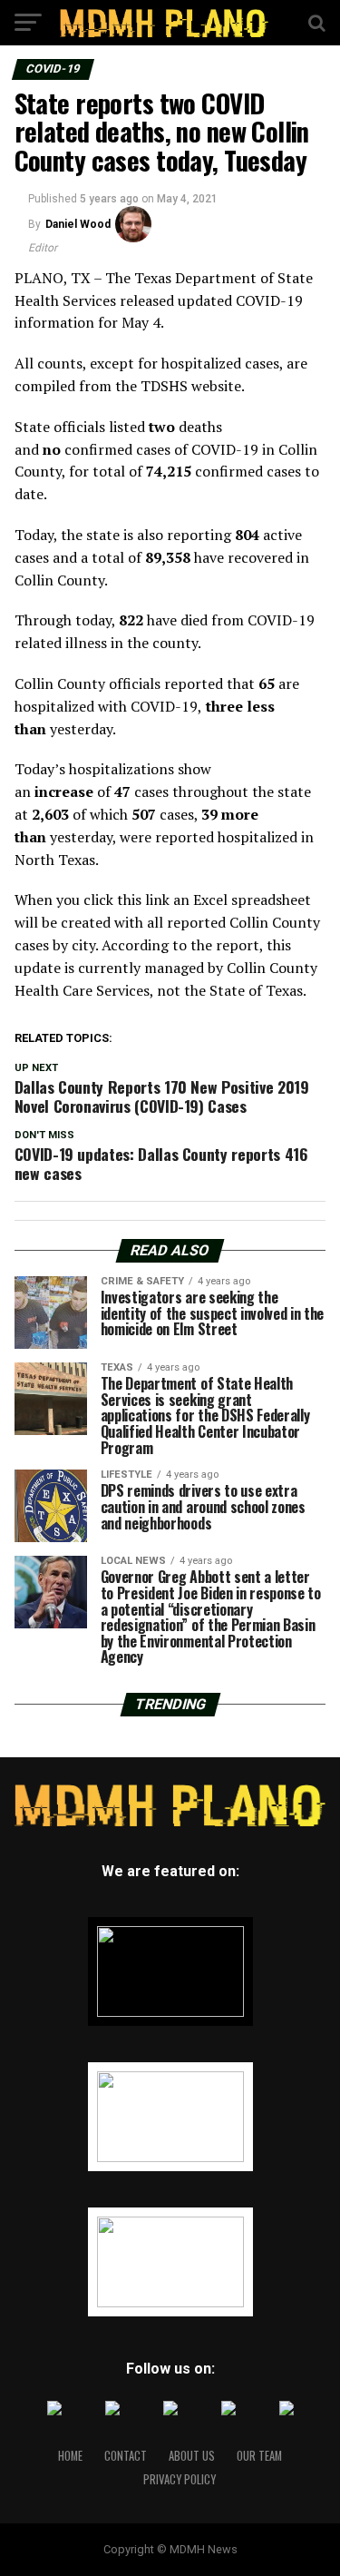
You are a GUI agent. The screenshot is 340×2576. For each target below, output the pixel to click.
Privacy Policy (180, 2479)
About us (192, 2456)
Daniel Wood (78, 224)
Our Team (259, 2456)
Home (70, 2456)
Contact (126, 2456)
